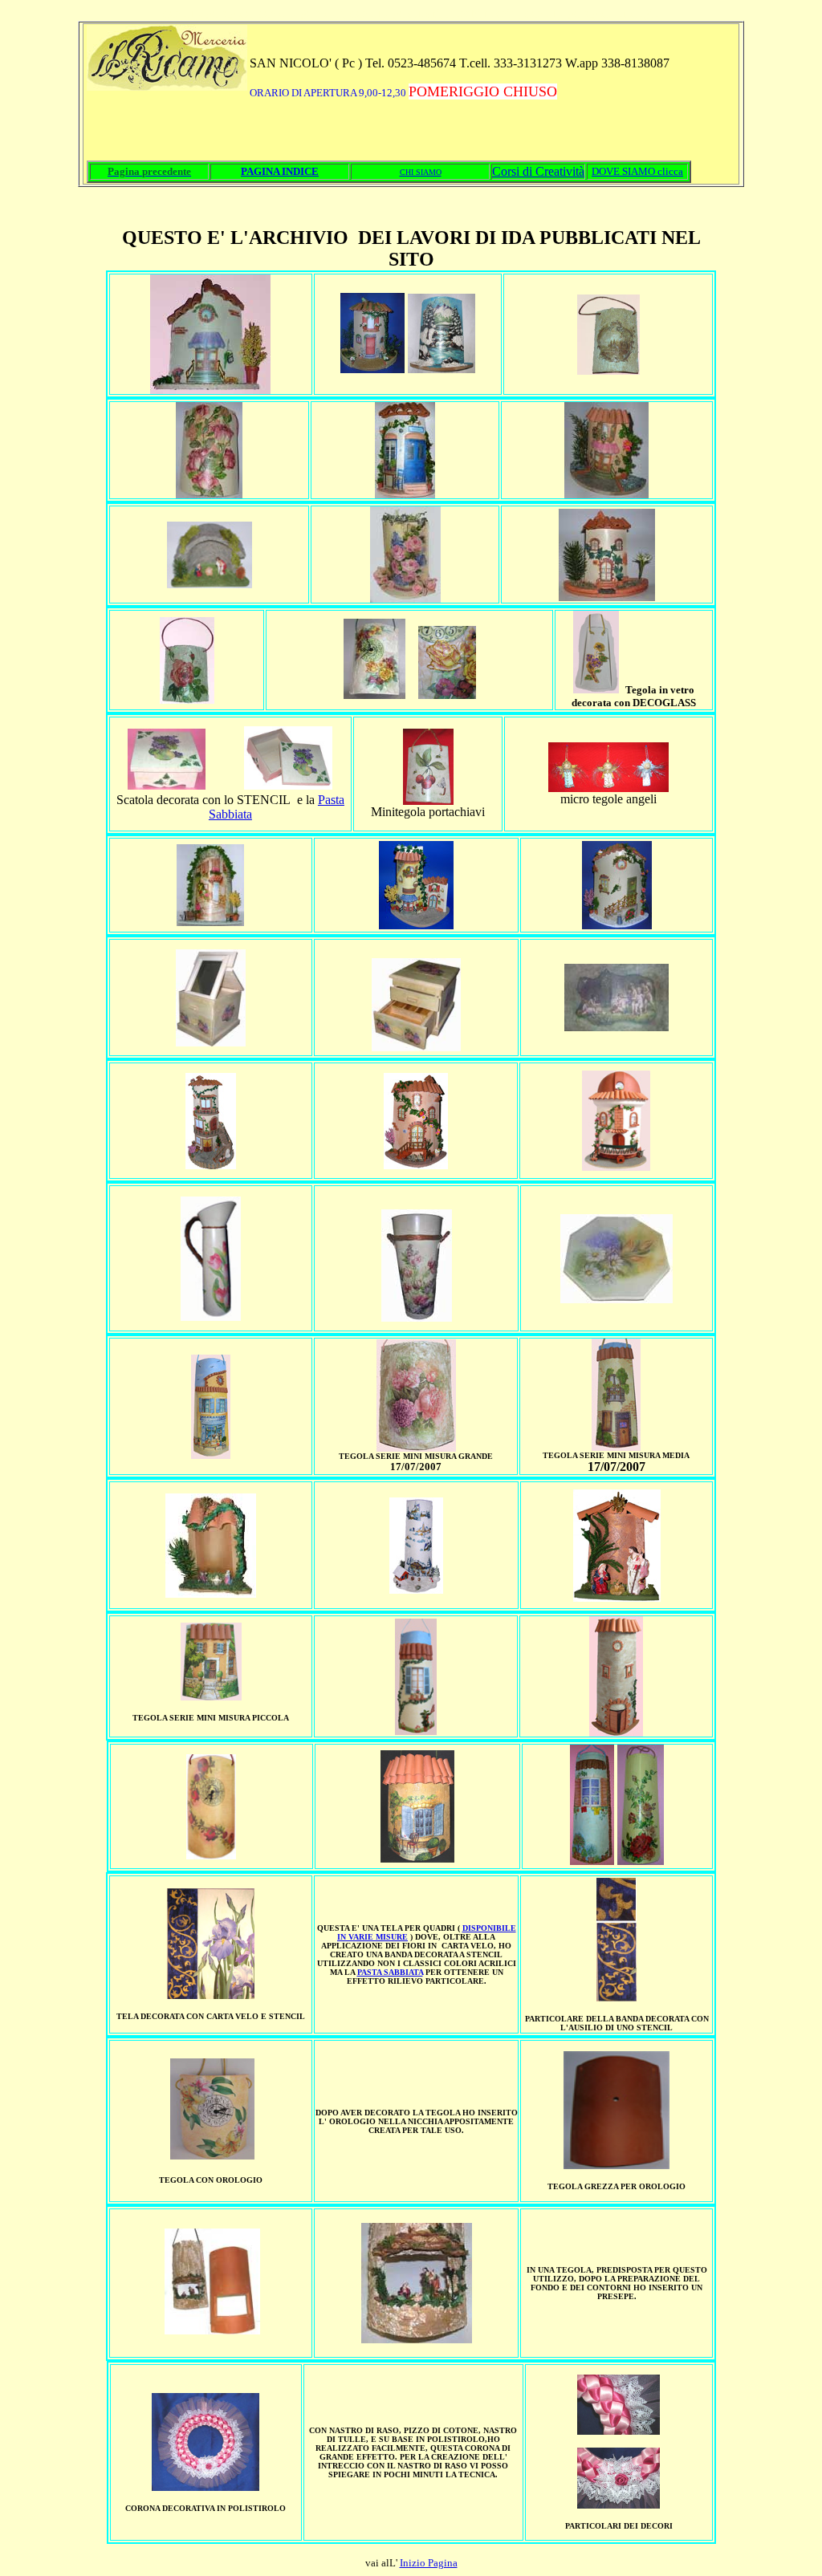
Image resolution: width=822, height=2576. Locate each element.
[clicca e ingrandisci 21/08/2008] (374, 695)
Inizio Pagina (429, 2563)
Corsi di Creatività (538, 171)
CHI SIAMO (421, 172)
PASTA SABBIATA (390, 1972)
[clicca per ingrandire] (210, 584)
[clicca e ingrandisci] (167, 785)
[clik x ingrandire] (372, 369)
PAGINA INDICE (280, 171)
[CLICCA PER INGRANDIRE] (596, 689)
